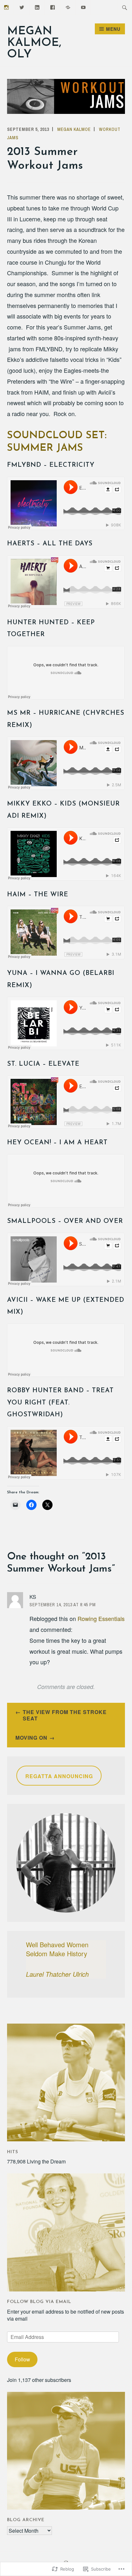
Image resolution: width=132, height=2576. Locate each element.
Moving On (31, 1738)
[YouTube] (83, 7)
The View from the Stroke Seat (65, 1715)
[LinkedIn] (37, 7)
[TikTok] (68, 7)
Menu (113, 29)
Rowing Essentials (101, 1618)
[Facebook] (53, 7)
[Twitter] (22, 7)
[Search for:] (125, 7)
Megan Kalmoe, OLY (34, 43)
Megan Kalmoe (74, 129)
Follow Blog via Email (39, 2302)
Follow (22, 2359)
